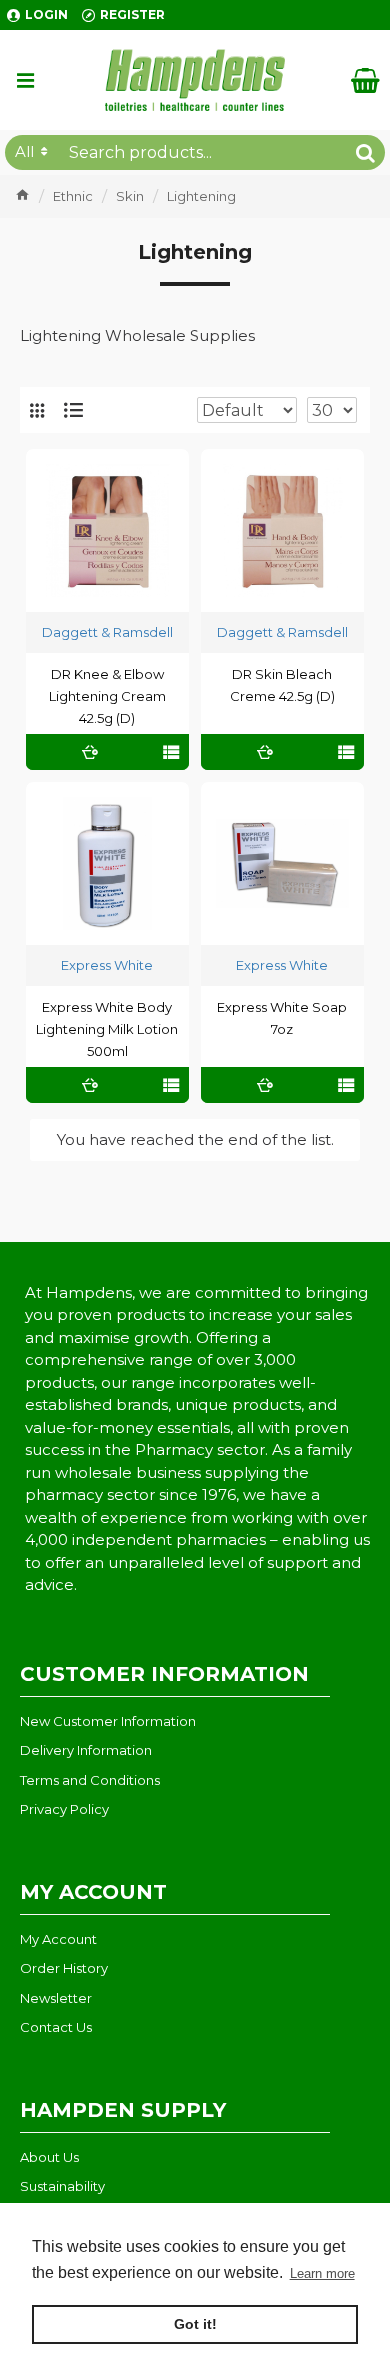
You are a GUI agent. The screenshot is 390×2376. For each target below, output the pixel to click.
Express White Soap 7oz (282, 1018)
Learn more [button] (322, 2273)
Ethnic (73, 196)
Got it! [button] (195, 2324)
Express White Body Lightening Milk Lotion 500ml (107, 1029)
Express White (107, 965)
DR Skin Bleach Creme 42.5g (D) (282, 685)
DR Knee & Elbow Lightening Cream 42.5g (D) (107, 696)
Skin (130, 196)
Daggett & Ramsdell (107, 632)
